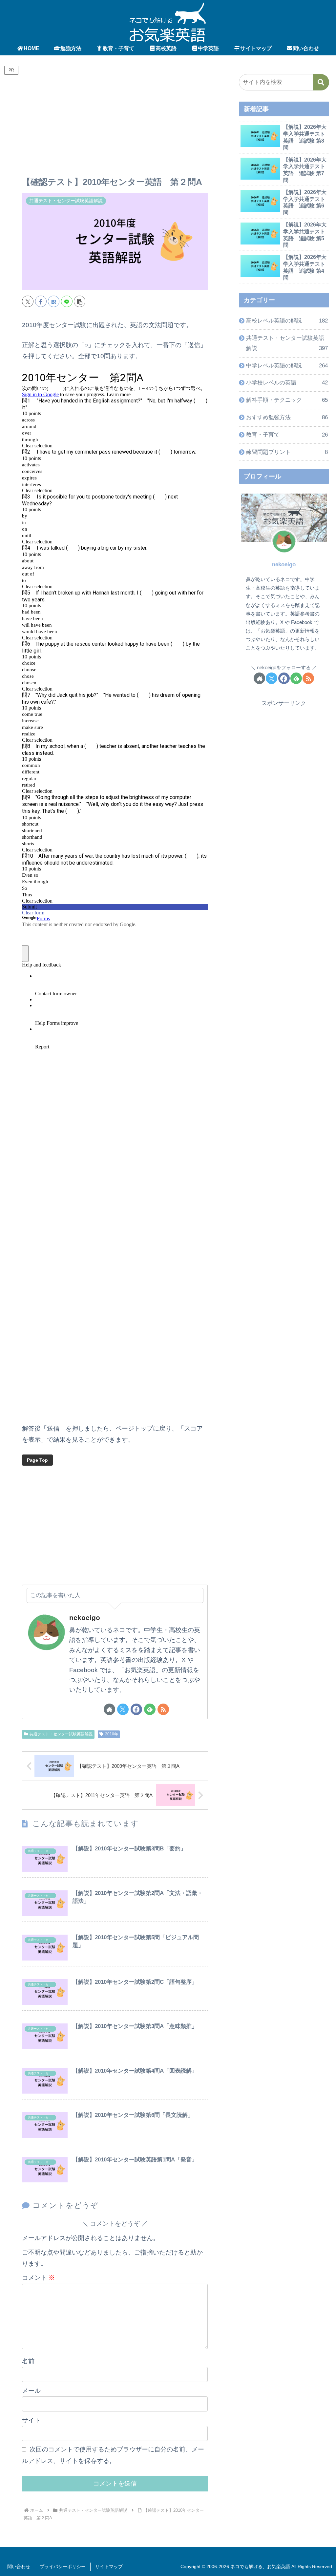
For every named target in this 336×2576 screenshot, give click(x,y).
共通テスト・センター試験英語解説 (61, 1734)
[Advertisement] (115, 127)
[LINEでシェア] (67, 301)
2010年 (112, 1734)
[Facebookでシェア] (41, 301)
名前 (28, 2361)
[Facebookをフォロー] (136, 1709)
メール (31, 2391)
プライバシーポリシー (63, 2566)
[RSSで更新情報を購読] (163, 1709)
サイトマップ (109, 2566)
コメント (38, 2278)
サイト (31, 2420)
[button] (80, 301)
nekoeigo (85, 1618)
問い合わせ (19, 2566)
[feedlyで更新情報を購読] (150, 1709)
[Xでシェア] (28, 301)
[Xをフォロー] (123, 1709)
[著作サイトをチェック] (109, 1709)
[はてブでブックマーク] (54, 301)
